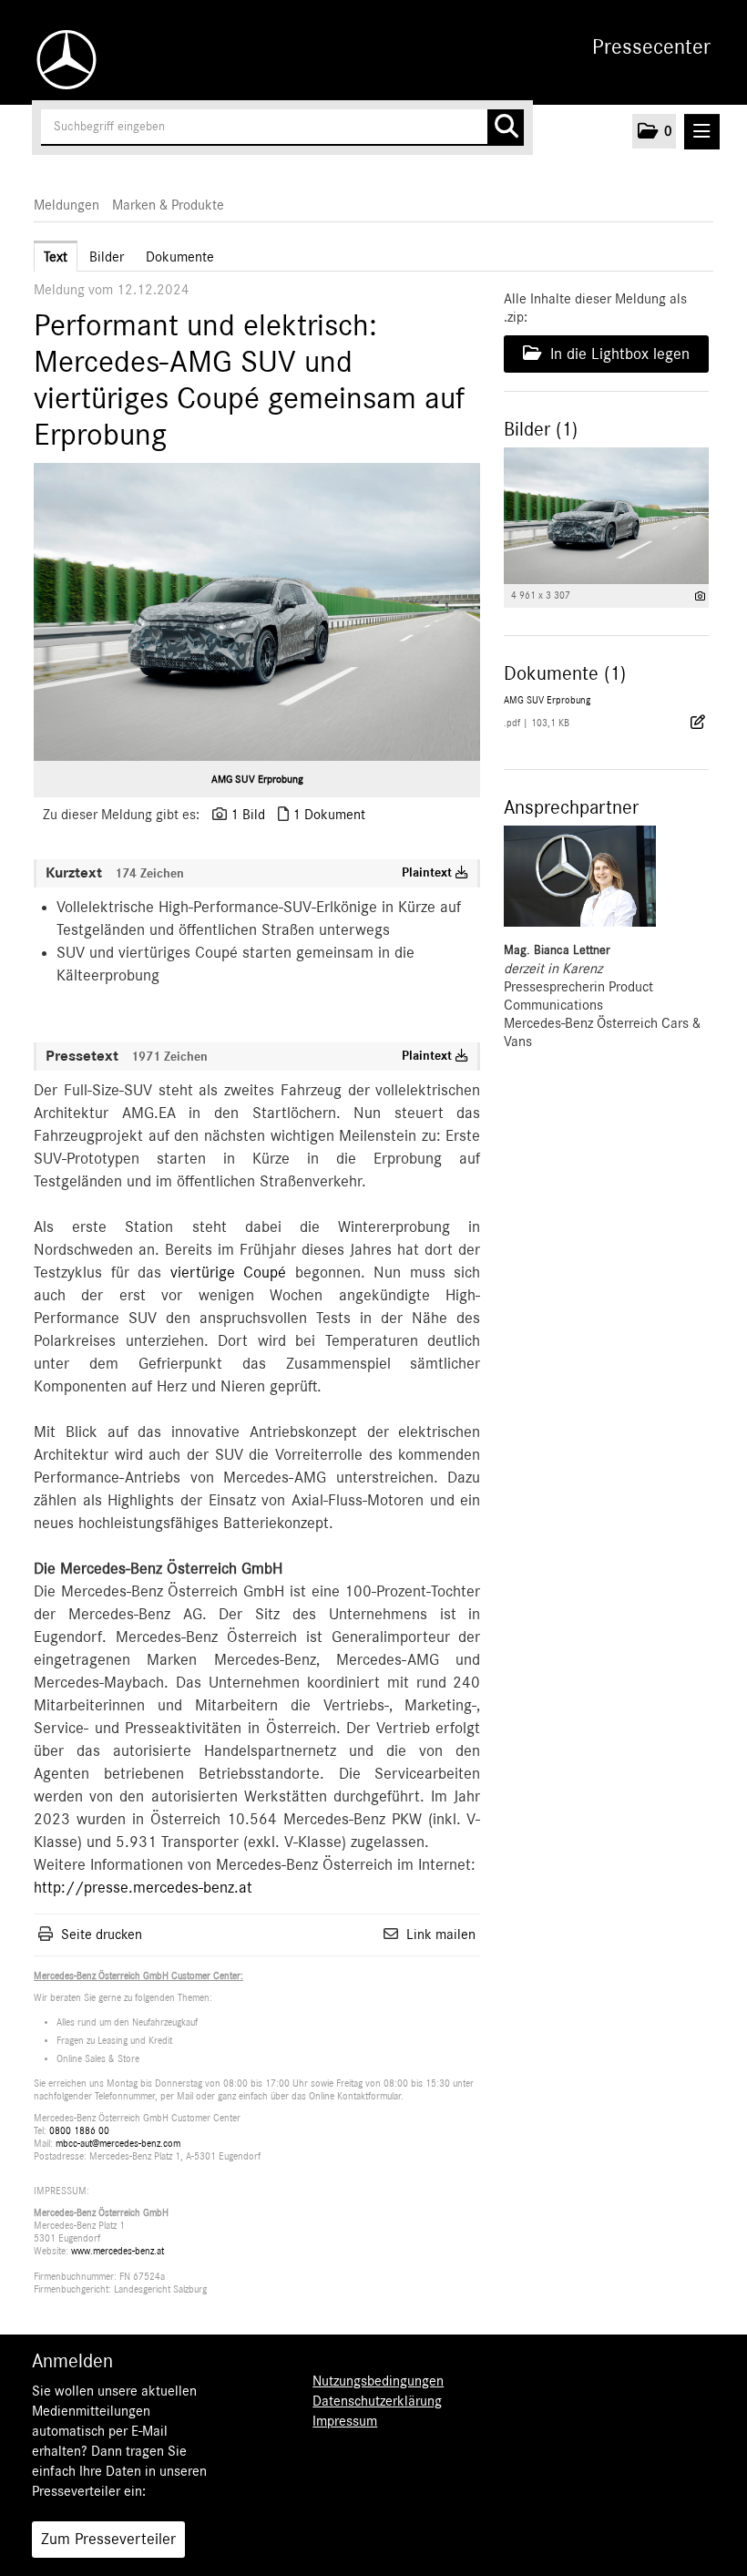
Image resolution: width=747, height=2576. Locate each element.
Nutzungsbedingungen (378, 2381)
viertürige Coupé (229, 1273)
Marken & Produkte (168, 205)
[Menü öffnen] (702, 132)
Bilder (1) (541, 429)
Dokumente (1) (565, 673)
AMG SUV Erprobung (257, 779)
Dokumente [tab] (180, 257)
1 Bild (248, 815)
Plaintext (429, 873)
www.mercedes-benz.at (118, 2251)
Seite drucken (102, 1935)
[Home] (62, 60)
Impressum (345, 2421)
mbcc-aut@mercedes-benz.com (118, 2144)
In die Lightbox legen (618, 354)
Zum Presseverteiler (108, 2540)
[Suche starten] (506, 128)
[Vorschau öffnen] (257, 612)
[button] (654, 131)
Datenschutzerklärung (377, 2401)
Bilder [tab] (107, 257)
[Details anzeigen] (700, 596)
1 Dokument (329, 815)
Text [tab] (56, 257)
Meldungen (67, 205)
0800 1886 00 (79, 2131)
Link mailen (441, 1935)
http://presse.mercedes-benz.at (143, 1888)
